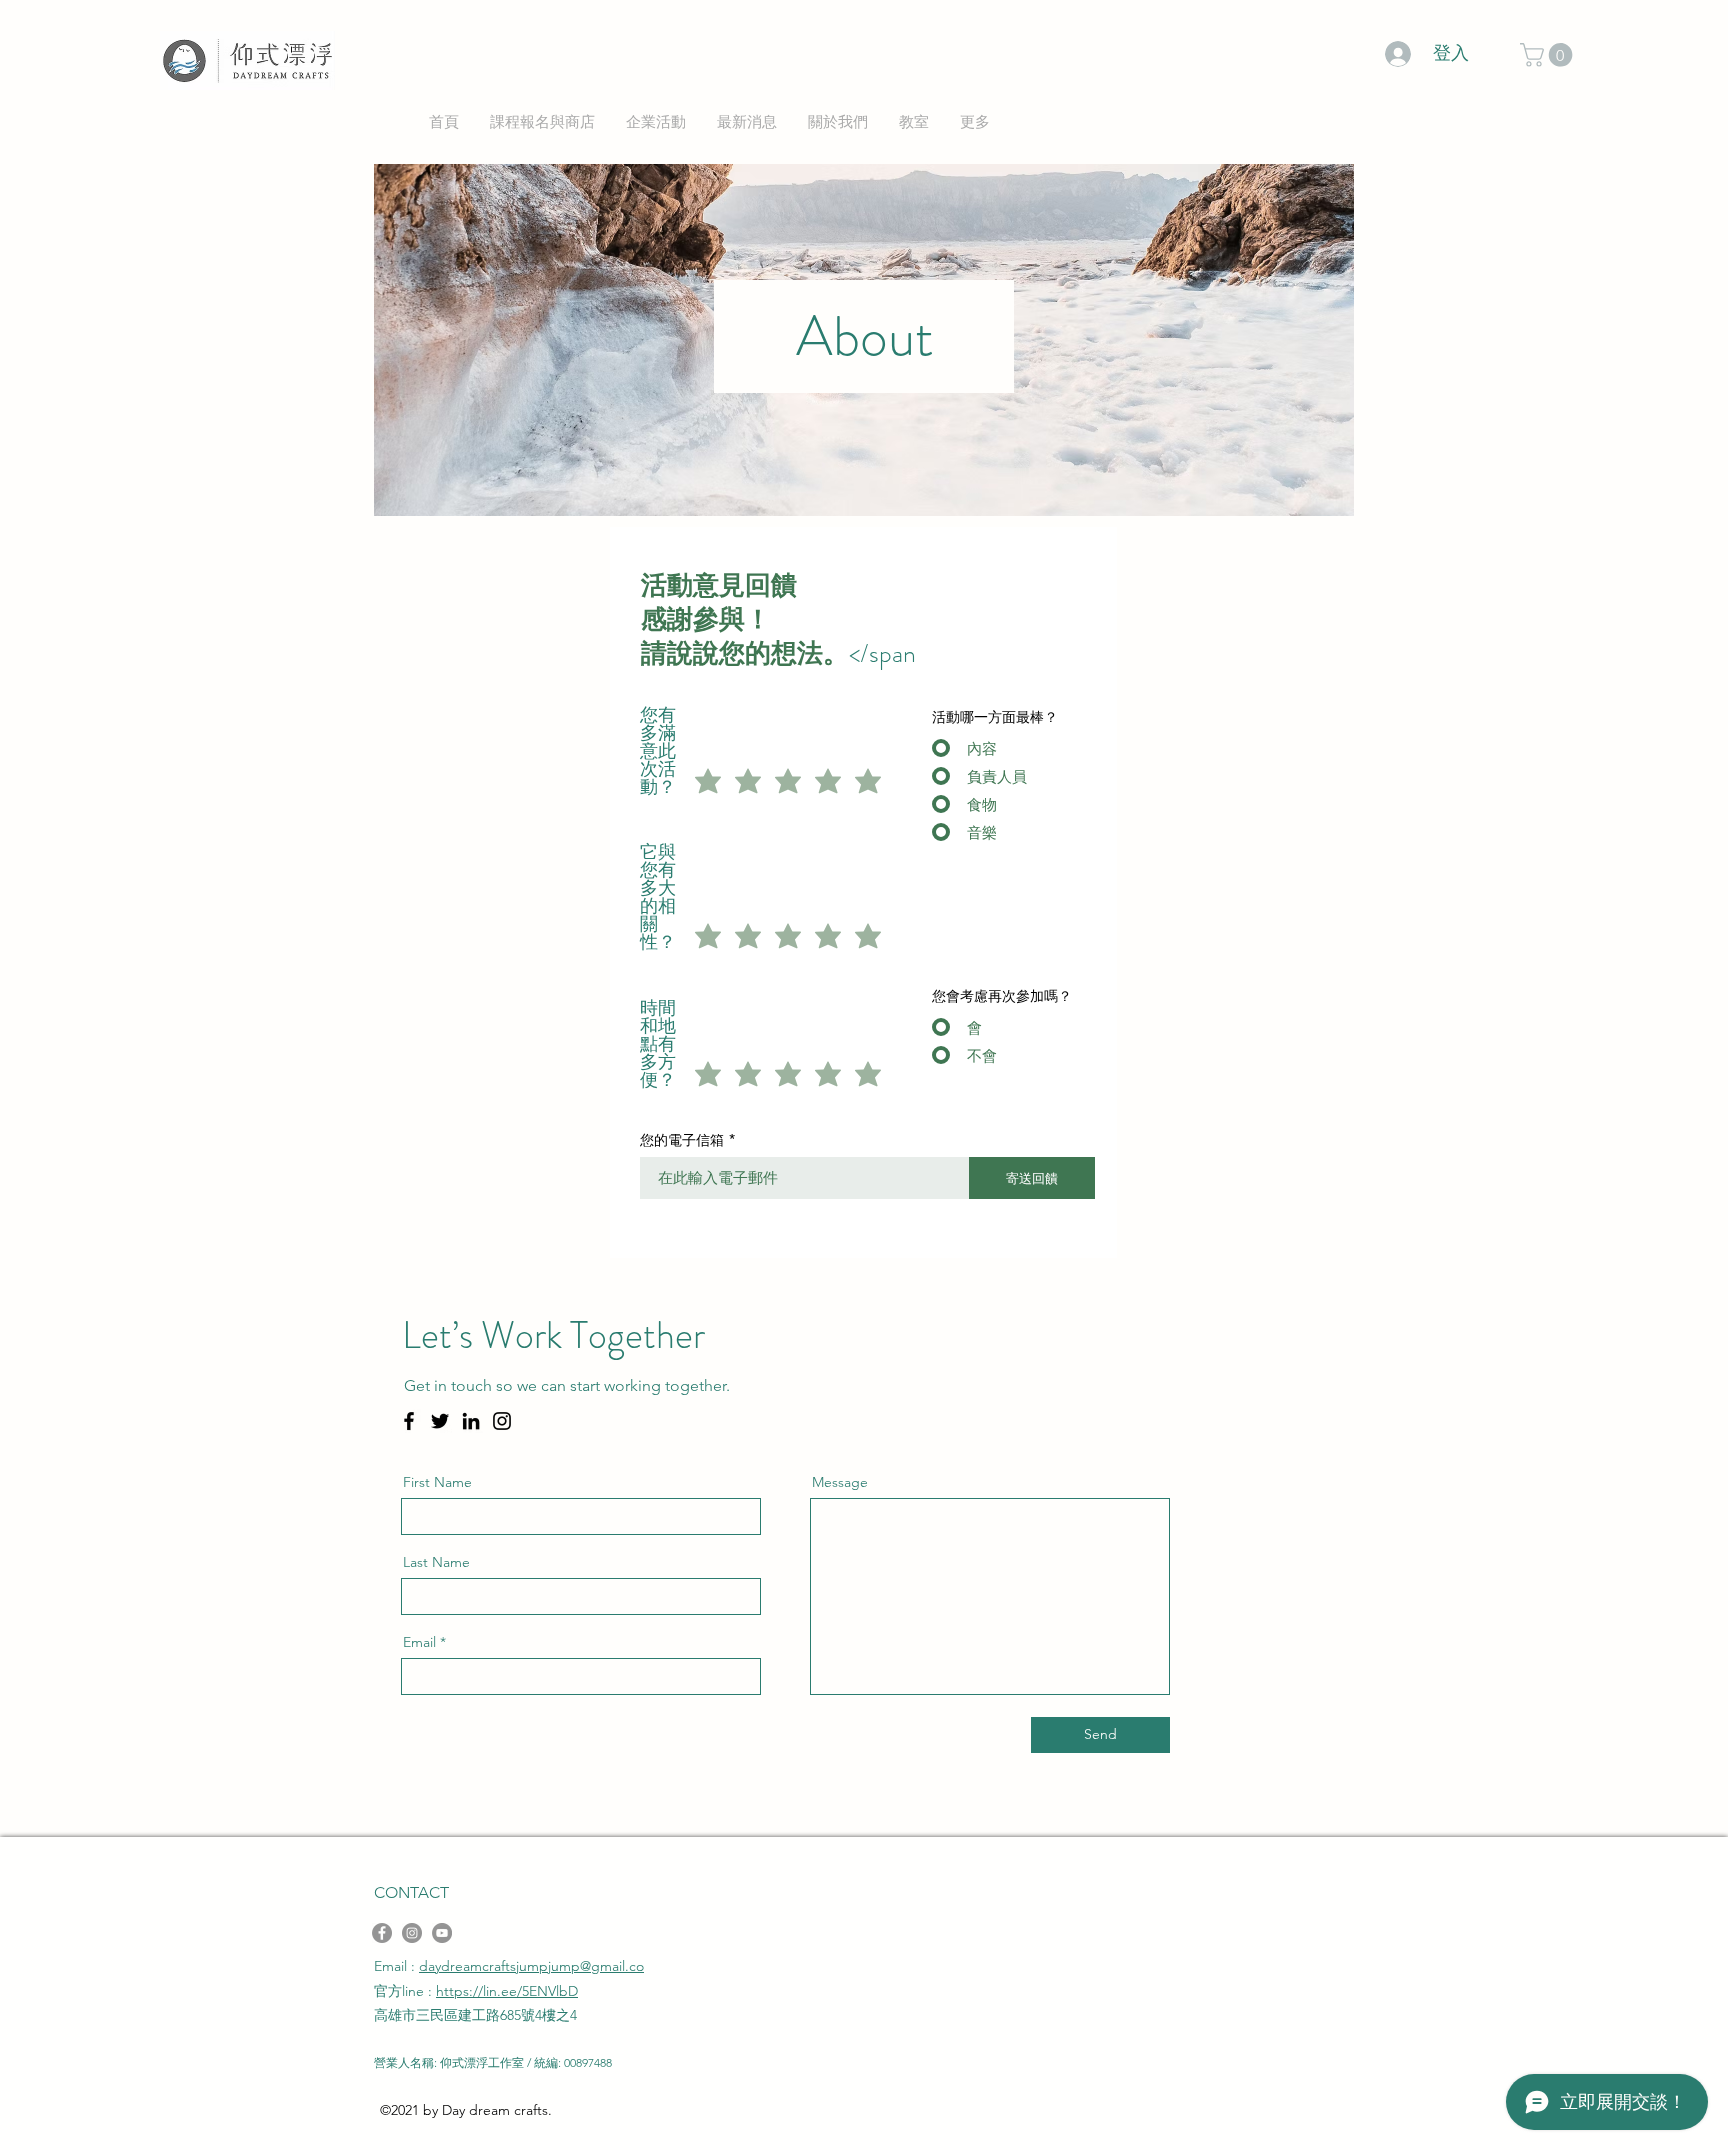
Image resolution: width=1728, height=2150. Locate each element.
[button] (1549, 55)
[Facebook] (409, 1421)
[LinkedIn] (471, 1421)
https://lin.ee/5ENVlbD (507, 1991)
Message (840, 1482)
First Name (437, 1482)
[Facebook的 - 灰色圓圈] (382, 1933)
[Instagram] (502, 1421)
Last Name (436, 1562)
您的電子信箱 (682, 1140)
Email (419, 1642)
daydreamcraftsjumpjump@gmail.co (531, 1966)
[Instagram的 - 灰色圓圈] (412, 1933)
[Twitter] (440, 1421)
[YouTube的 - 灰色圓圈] (442, 1933)
